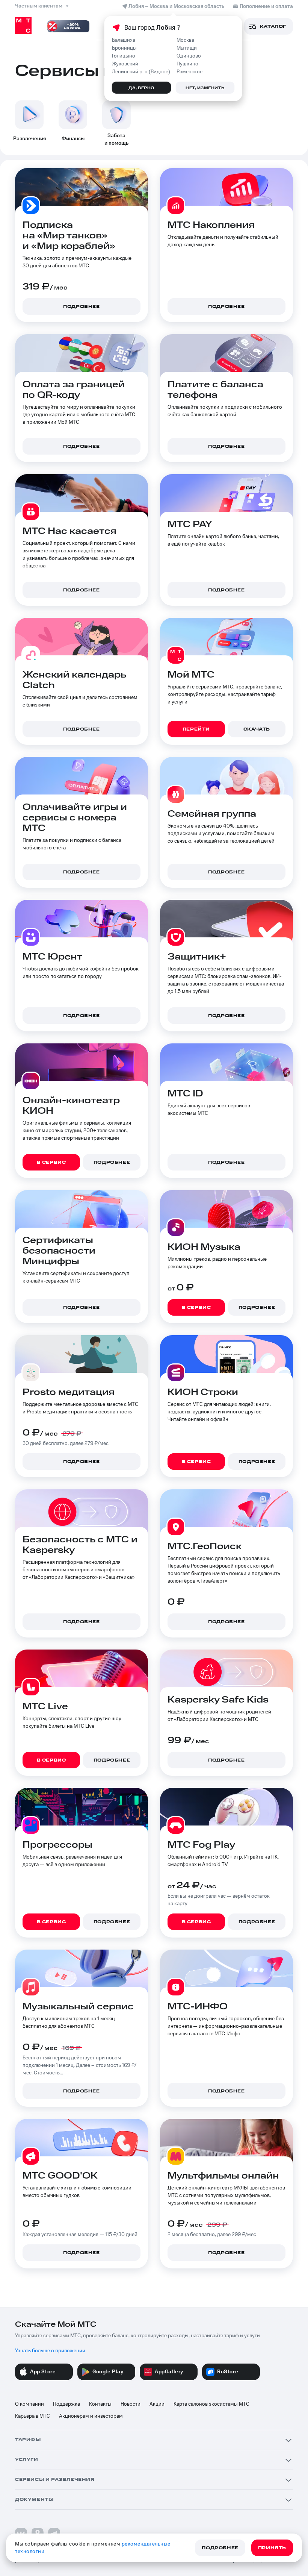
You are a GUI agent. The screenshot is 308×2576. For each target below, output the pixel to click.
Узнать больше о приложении (50, 2351)
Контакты (100, 2404)
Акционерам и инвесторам (91, 2416)
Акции (157, 2404)
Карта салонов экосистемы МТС (211, 2404)
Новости (131, 2404)
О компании (29, 2404)
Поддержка (66, 2404)
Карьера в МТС (32, 2416)
